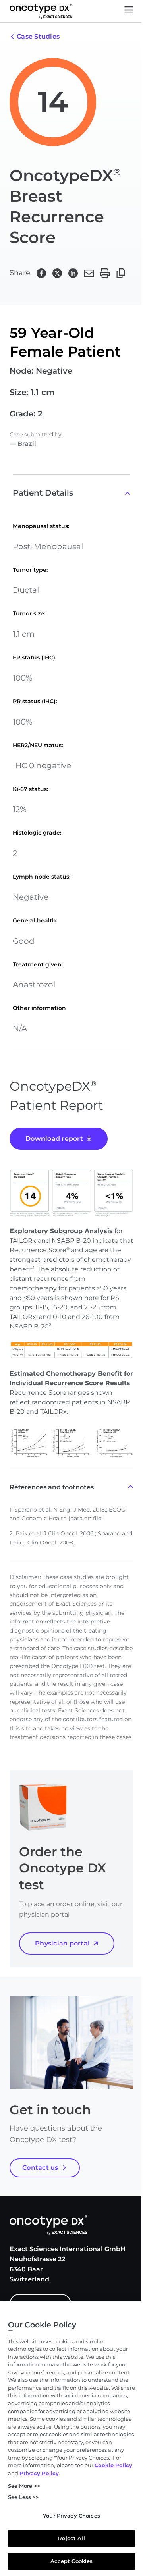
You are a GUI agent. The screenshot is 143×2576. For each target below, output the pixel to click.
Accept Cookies (72, 2561)
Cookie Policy (113, 2465)
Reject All (71, 2538)
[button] (129, 11)
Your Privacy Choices (71, 2516)
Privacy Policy (39, 2473)
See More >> (24, 2486)
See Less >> (23, 2497)
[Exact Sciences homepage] (41, 11)
